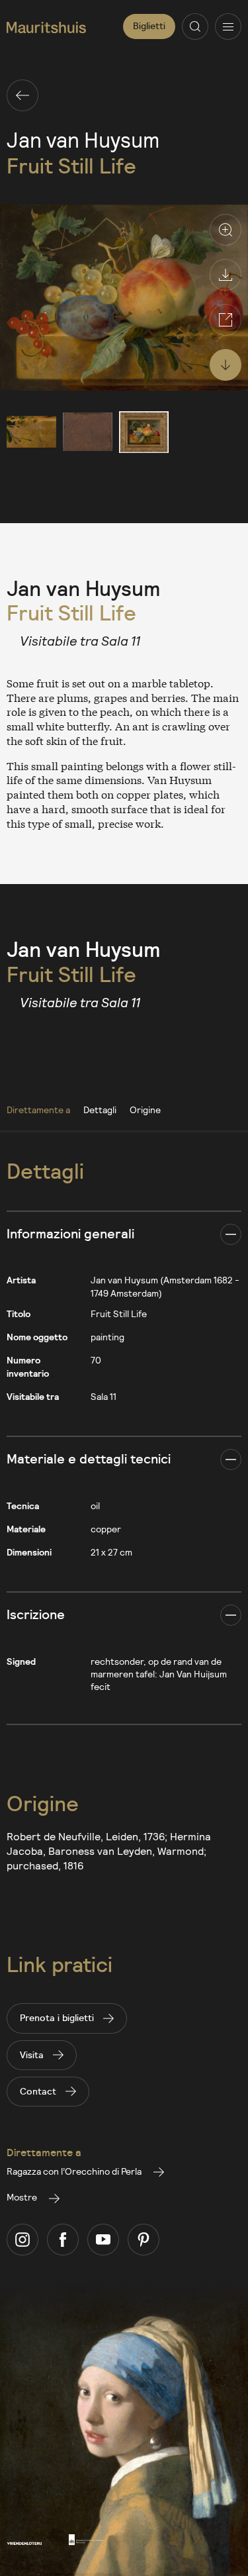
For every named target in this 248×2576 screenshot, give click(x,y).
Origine (145, 1110)
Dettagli (100, 1110)
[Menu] (228, 26)
